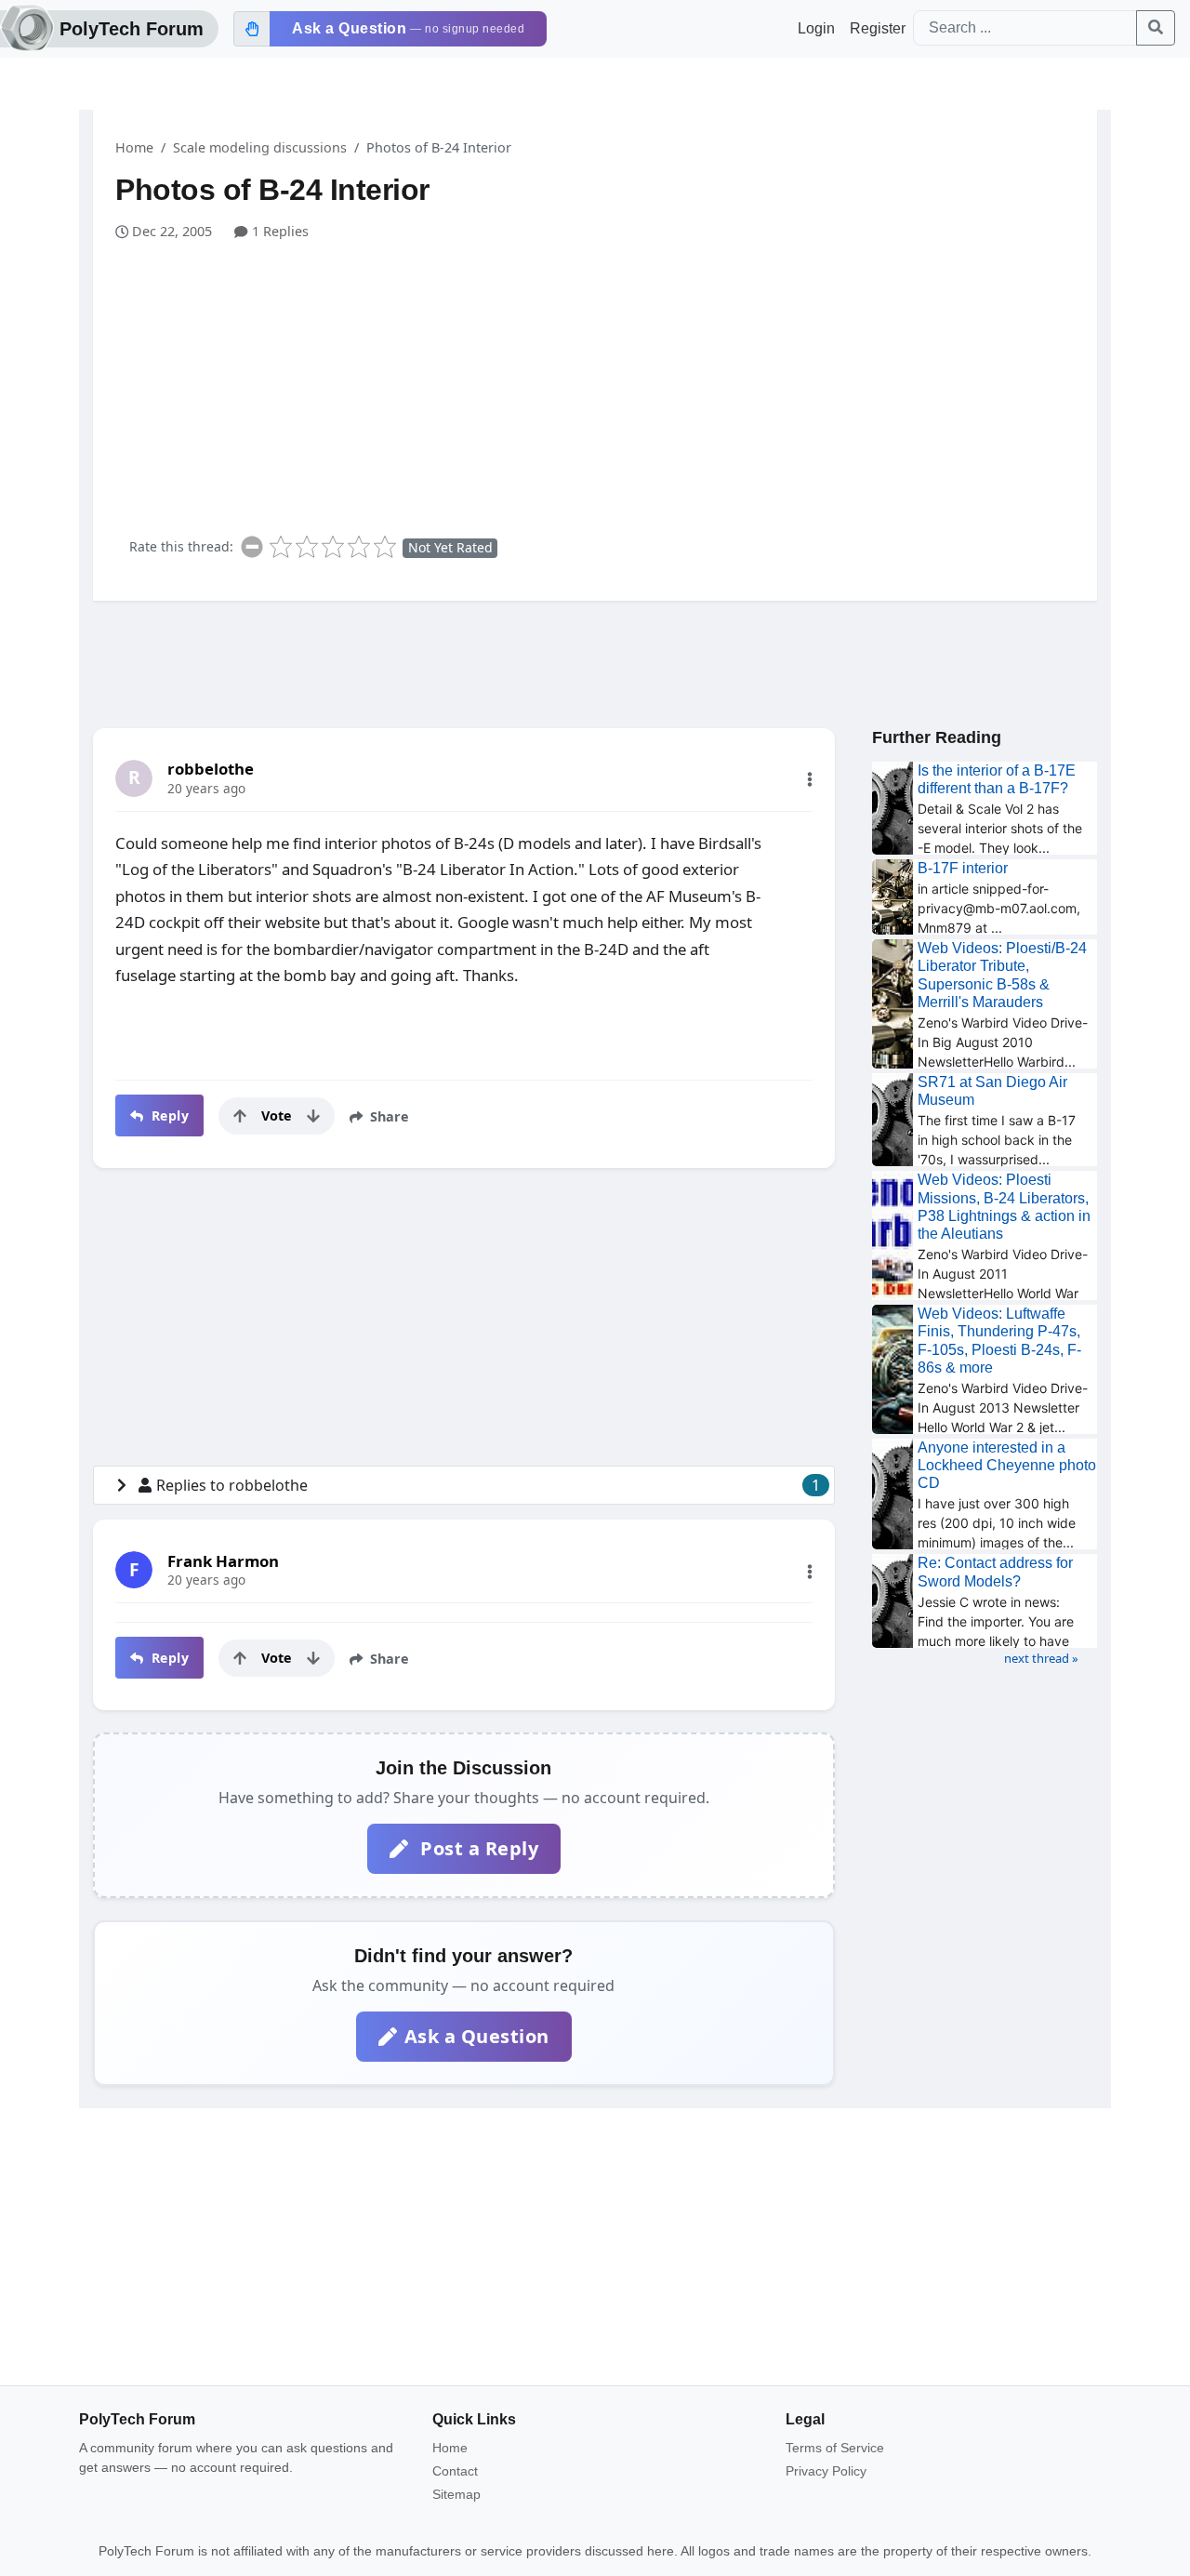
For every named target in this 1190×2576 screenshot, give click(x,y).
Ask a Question (477, 2036)
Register (878, 28)
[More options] (810, 779)
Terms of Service (835, 2448)
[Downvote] (313, 1116)
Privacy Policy (826, 2471)
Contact (455, 2471)
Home (134, 147)
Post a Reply (477, 1848)
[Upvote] (240, 1116)
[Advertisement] (606, 381)
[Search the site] (1156, 28)
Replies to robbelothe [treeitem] (488, 1485)
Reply (168, 1115)
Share (388, 1116)
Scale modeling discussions (260, 147)
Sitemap (456, 2494)
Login (816, 28)
